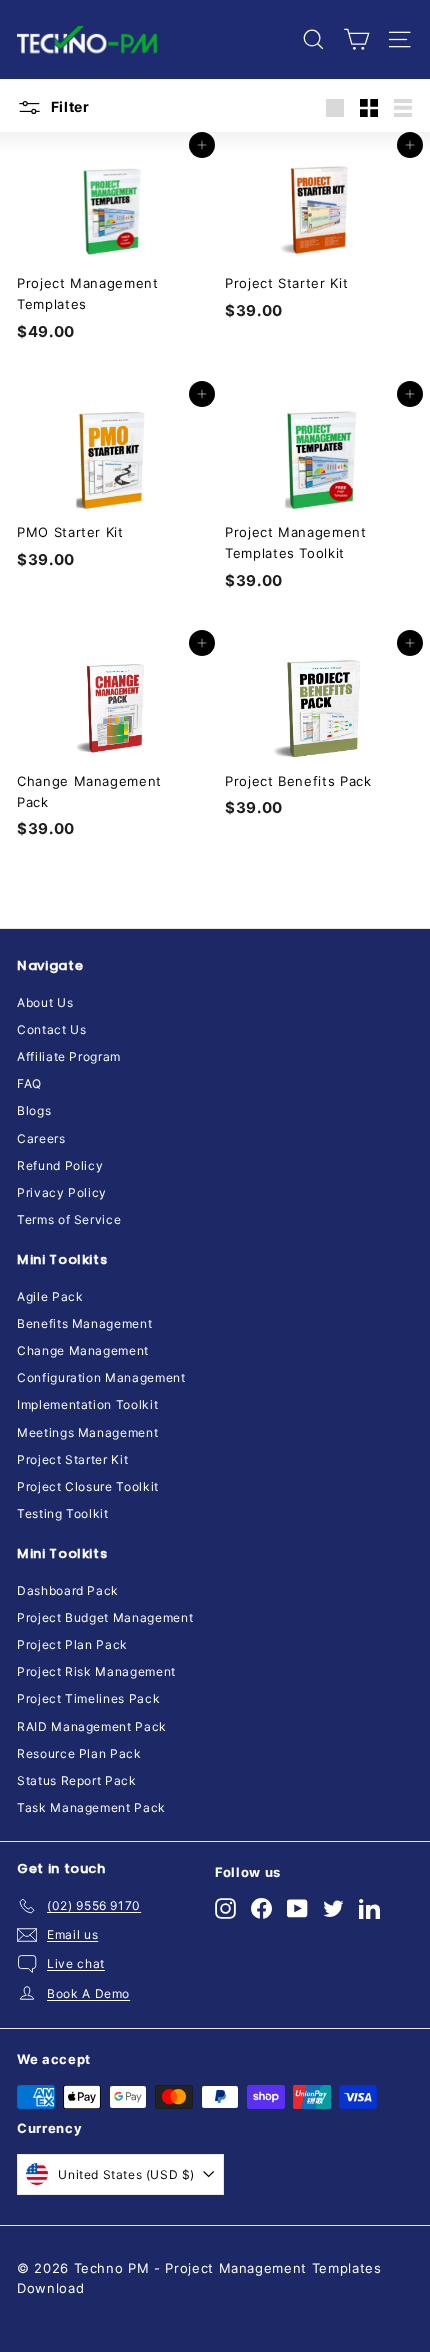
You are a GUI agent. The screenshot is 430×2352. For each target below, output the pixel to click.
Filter (68, 106)
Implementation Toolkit (87, 1404)
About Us (45, 1002)
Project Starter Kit (72, 1459)
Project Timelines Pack (88, 1698)
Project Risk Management (96, 1671)
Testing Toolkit (63, 1513)
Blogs (34, 1110)
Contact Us (52, 1029)
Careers (41, 1138)
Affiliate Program (69, 1056)
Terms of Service (69, 1219)
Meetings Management (87, 1432)
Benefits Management (84, 1323)
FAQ (29, 1083)
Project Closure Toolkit (88, 1486)
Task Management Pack (91, 1807)
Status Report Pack (77, 1780)
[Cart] (356, 39)
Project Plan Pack (72, 1644)
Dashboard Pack (68, 1590)
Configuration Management (101, 1377)
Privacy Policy (62, 1192)
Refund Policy (60, 1165)
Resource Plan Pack (79, 1753)
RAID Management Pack (92, 1726)
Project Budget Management (105, 1617)
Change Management (83, 1350)
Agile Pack (50, 1296)
